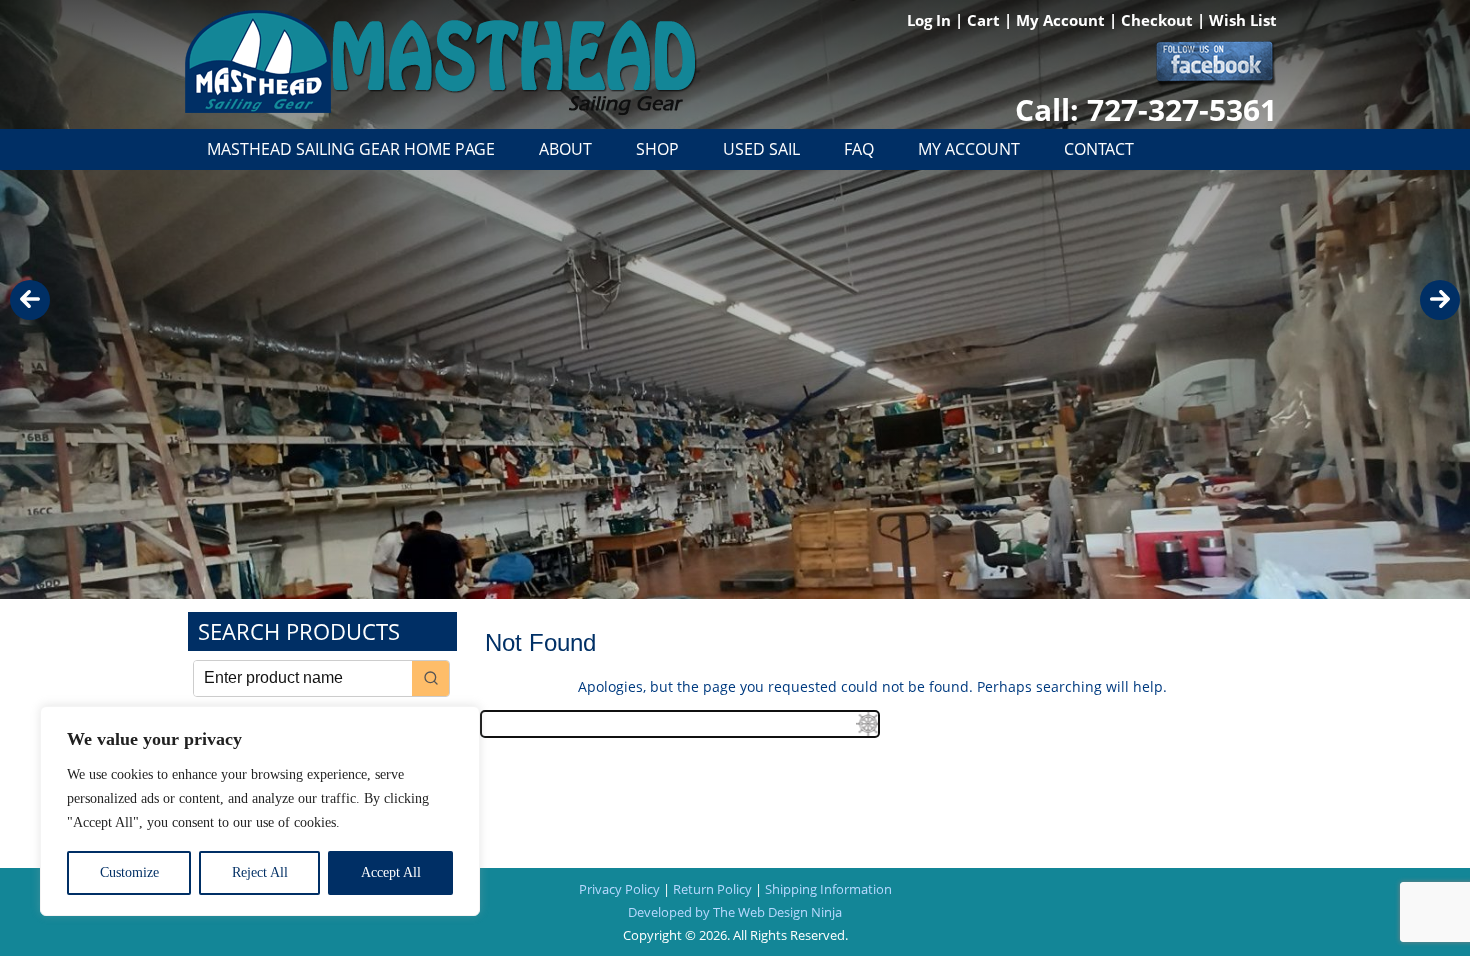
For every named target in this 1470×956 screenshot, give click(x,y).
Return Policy (712, 889)
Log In (931, 20)
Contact (1099, 149)
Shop (657, 149)
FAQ (859, 149)
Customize (129, 872)
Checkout (1159, 20)
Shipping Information (828, 889)
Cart (985, 20)
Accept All (391, 872)
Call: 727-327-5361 (1146, 109)
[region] (260, 811)
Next (1440, 300)
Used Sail (761, 149)
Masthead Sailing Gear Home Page (351, 149)
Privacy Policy (619, 889)
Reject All (260, 872)
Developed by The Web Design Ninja (735, 912)
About (565, 149)
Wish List (1243, 20)
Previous (30, 300)
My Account (1062, 20)
